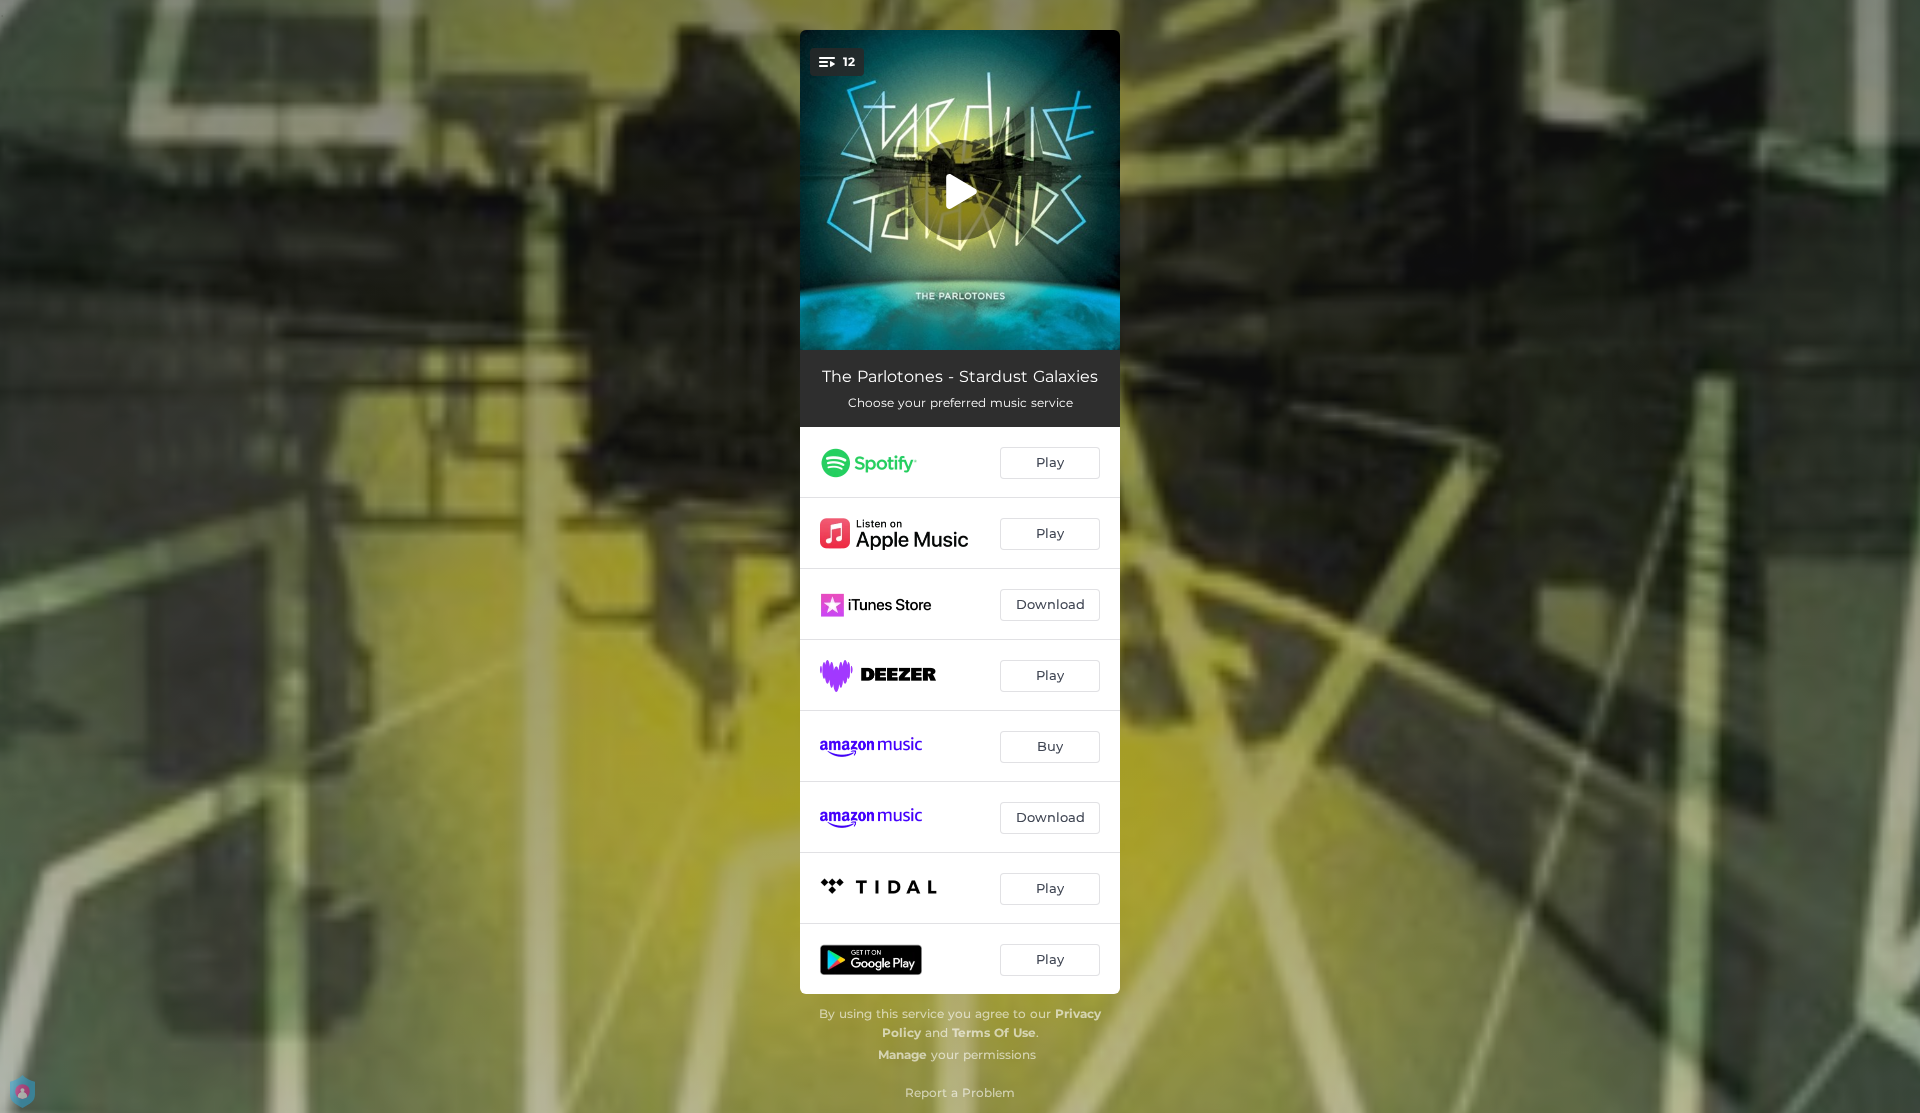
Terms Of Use (994, 1032)
